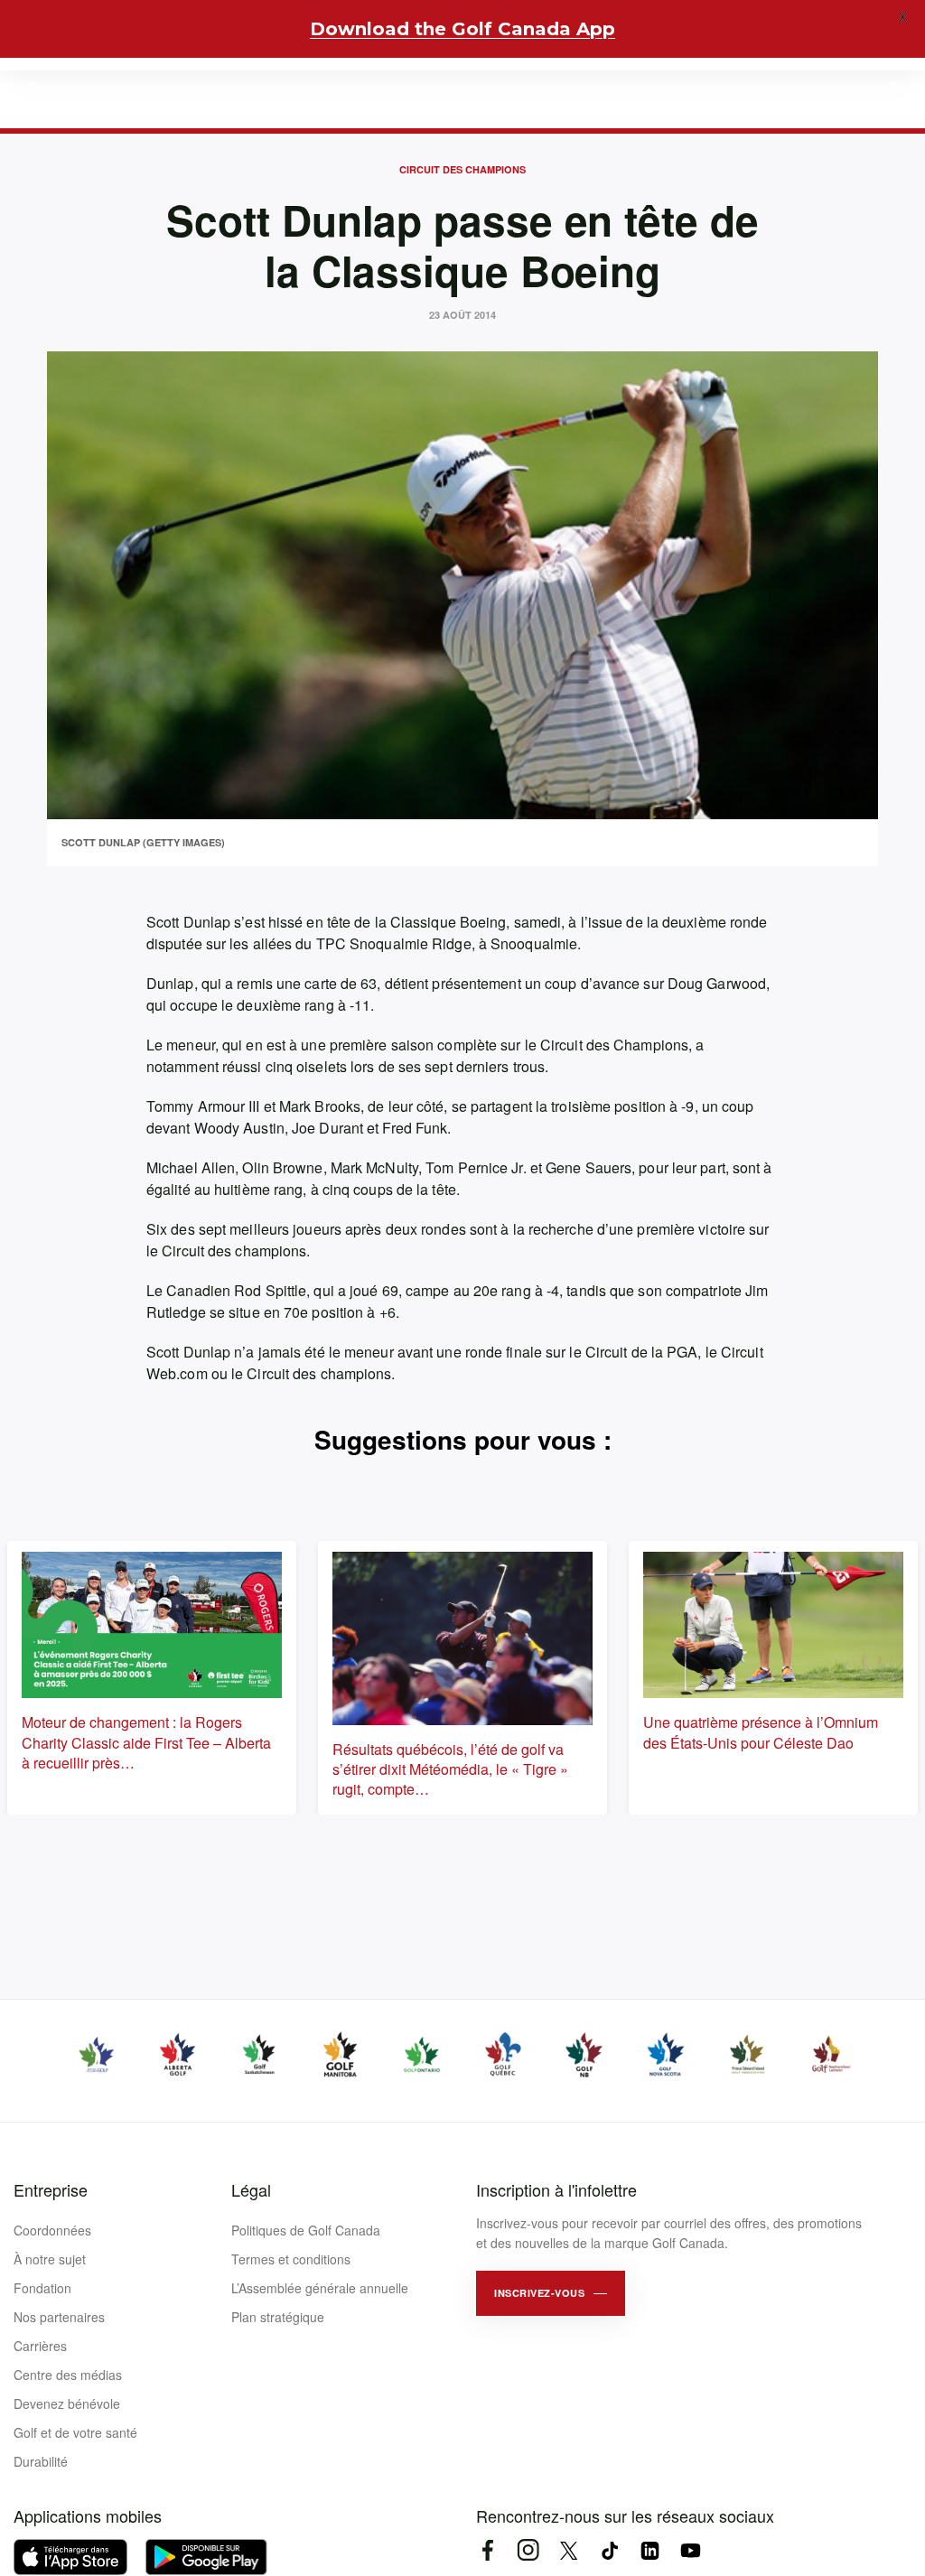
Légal (251, 2189)
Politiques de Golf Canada (306, 2230)
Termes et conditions (291, 2259)
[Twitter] (569, 2550)
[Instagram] (528, 2550)
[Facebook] (487, 2550)
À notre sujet (50, 2259)
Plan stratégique (278, 2317)
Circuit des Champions (462, 169)
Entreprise (51, 2189)
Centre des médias (68, 2375)
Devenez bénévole (67, 2403)
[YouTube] (691, 2550)
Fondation (42, 2288)
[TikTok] (609, 2550)
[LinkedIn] (650, 2550)
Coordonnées (52, 2230)
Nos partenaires (59, 2317)
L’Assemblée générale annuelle (320, 2288)
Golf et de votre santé (75, 2432)
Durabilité (41, 2461)
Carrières (40, 2346)
